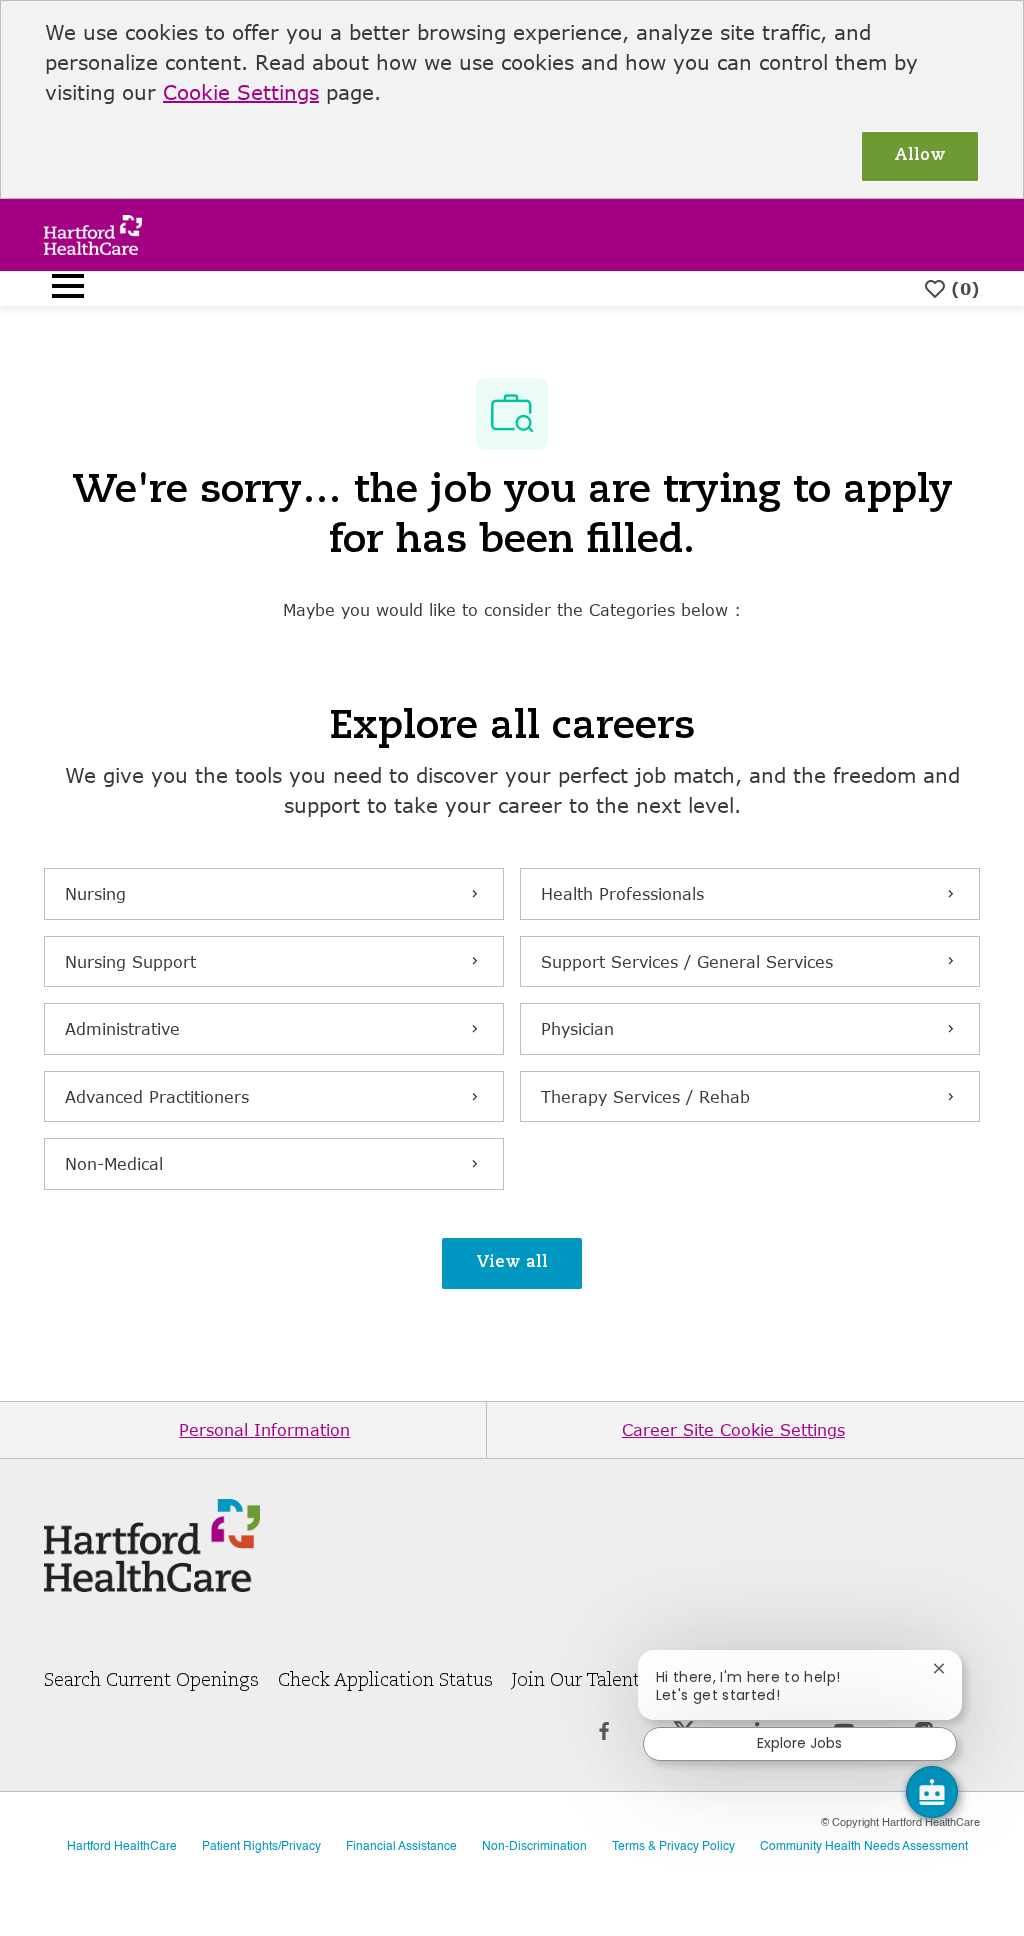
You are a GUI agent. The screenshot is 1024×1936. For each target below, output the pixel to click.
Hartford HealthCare (122, 1847)
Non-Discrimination (534, 1847)
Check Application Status (385, 1681)
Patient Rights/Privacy (261, 1847)
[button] (512, 1263)
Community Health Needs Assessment (864, 1847)
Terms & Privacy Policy (673, 1847)
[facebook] (604, 1743)
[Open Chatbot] (932, 1792)
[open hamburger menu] (68, 289)
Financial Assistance (401, 1847)
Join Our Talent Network (615, 1681)
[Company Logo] (93, 232)
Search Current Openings (151, 1681)
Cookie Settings (241, 92)
